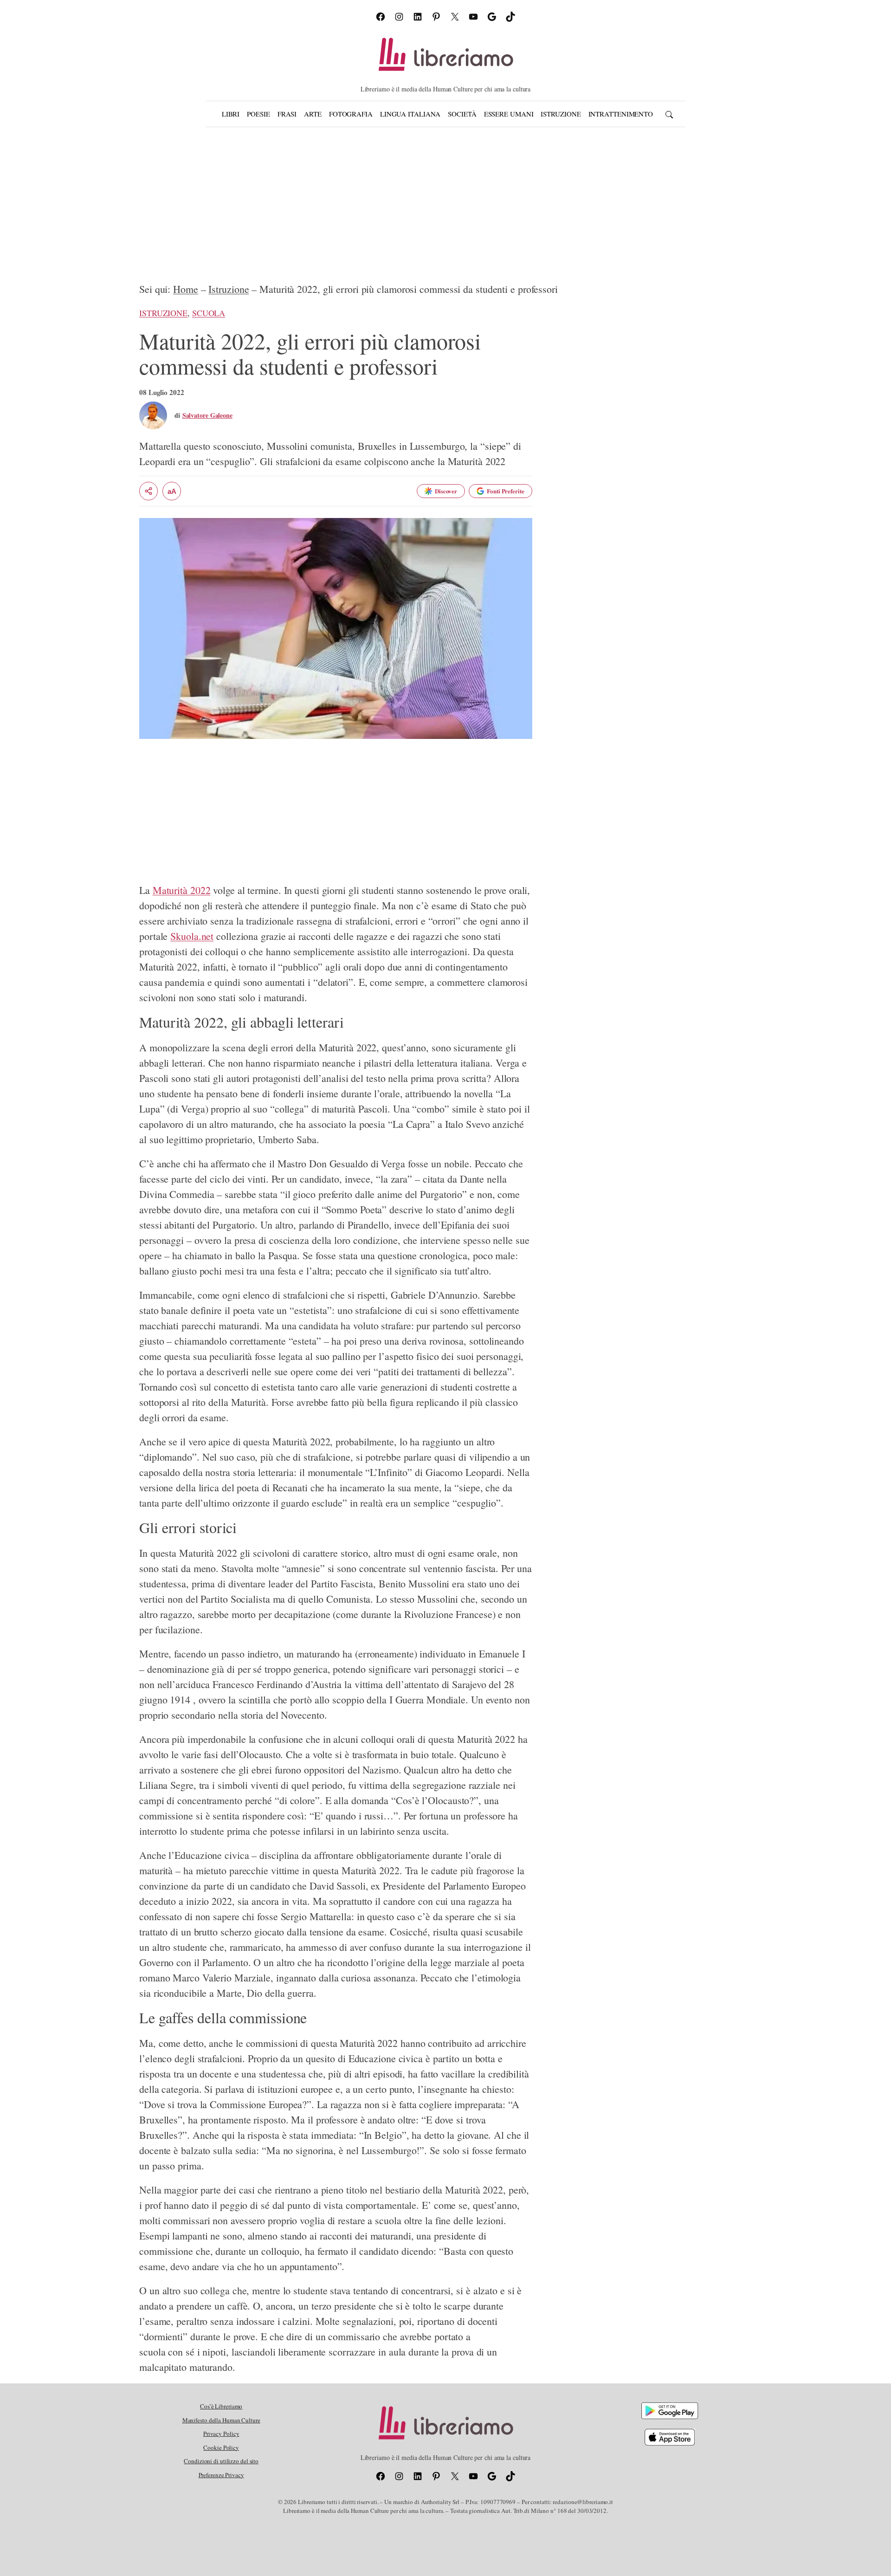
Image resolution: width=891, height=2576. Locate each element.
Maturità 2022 (182, 890)
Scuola (209, 313)
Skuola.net (192, 936)
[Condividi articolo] (148, 491)
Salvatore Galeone (207, 415)
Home (186, 289)
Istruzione (229, 289)
